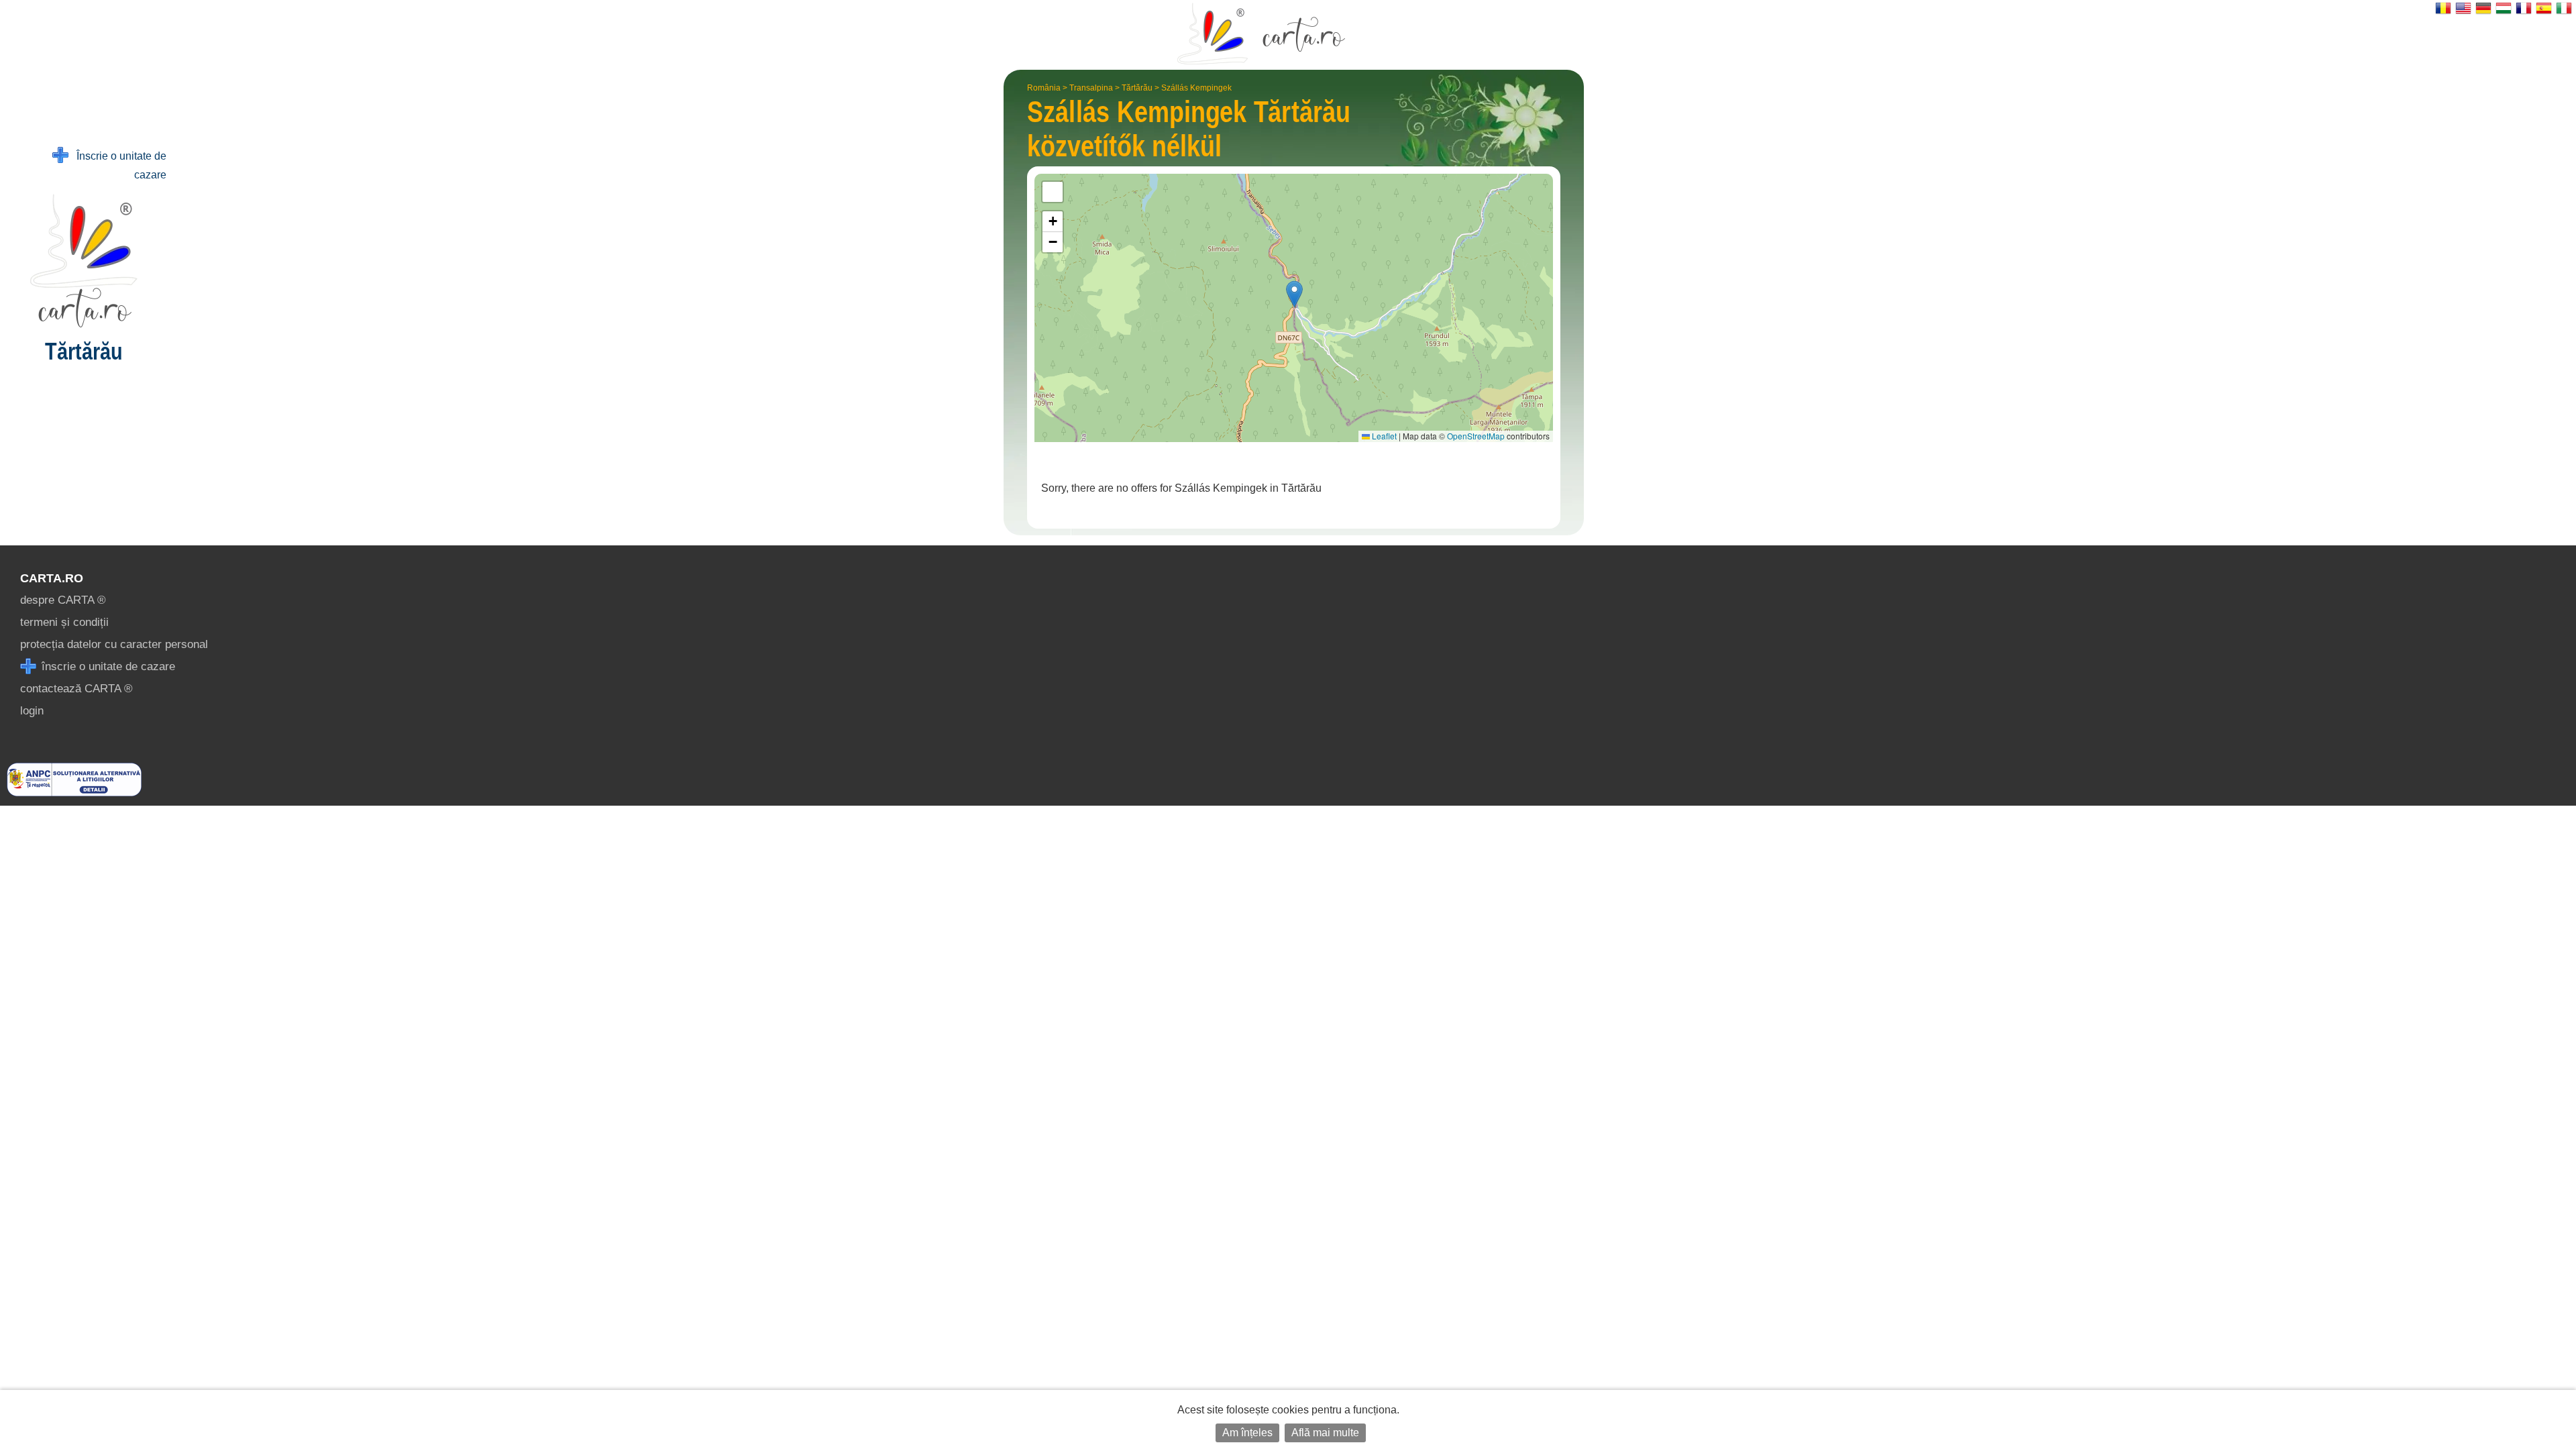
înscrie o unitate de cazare (107, 666)
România (1044, 88)
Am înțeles (1247, 1433)
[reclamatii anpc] (74, 793)
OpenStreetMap (1476, 436)
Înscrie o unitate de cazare (117, 165)
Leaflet (1383, 436)
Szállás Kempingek (1196, 88)
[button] (1294, 294)
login (32, 711)
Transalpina (1091, 88)
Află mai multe (1325, 1433)
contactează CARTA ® (76, 689)
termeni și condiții (64, 622)
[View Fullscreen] (1053, 192)
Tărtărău (1137, 88)
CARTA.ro (52, 578)
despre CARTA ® (63, 600)
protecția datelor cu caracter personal (114, 644)
